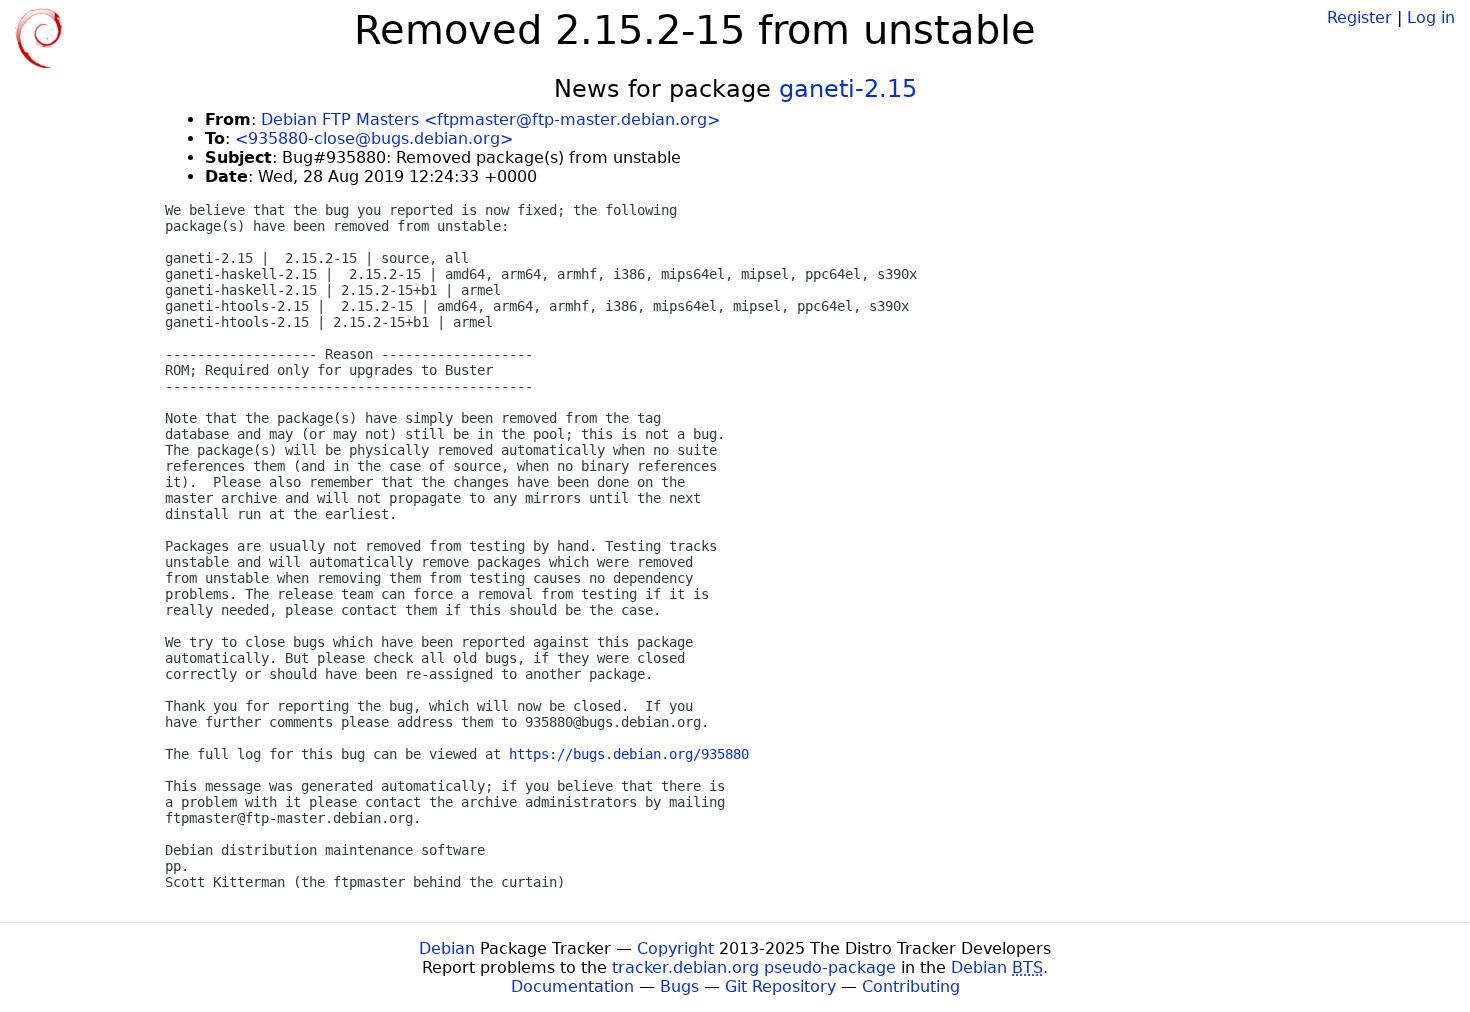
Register (1359, 17)
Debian (447, 948)
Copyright (675, 948)
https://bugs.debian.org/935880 (629, 754)
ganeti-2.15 (848, 89)
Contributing (911, 986)
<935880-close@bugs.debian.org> (374, 138)
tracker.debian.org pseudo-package (754, 967)
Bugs (679, 986)
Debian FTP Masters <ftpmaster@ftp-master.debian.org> (490, 119)
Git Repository (780, 986)
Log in (1431, 17)
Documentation (572, 986)
